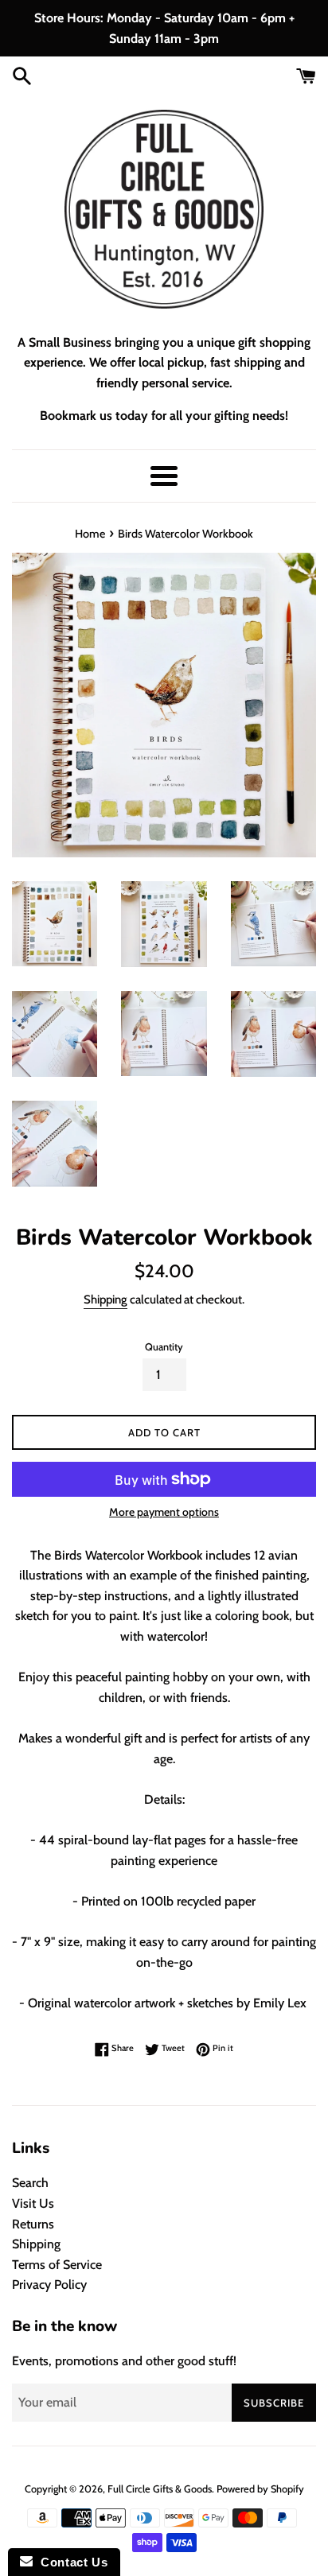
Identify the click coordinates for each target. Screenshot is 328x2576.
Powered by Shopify (260, 2489)
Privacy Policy (49, 2285)
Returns (33, 2224)
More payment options (164, 1512)
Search (30, 2183)
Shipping (105, 1300)
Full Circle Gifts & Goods (160, 2489)
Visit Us (33, 2203)
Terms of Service (57, 2265)
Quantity (164, 1347)
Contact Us (70, 2562)
